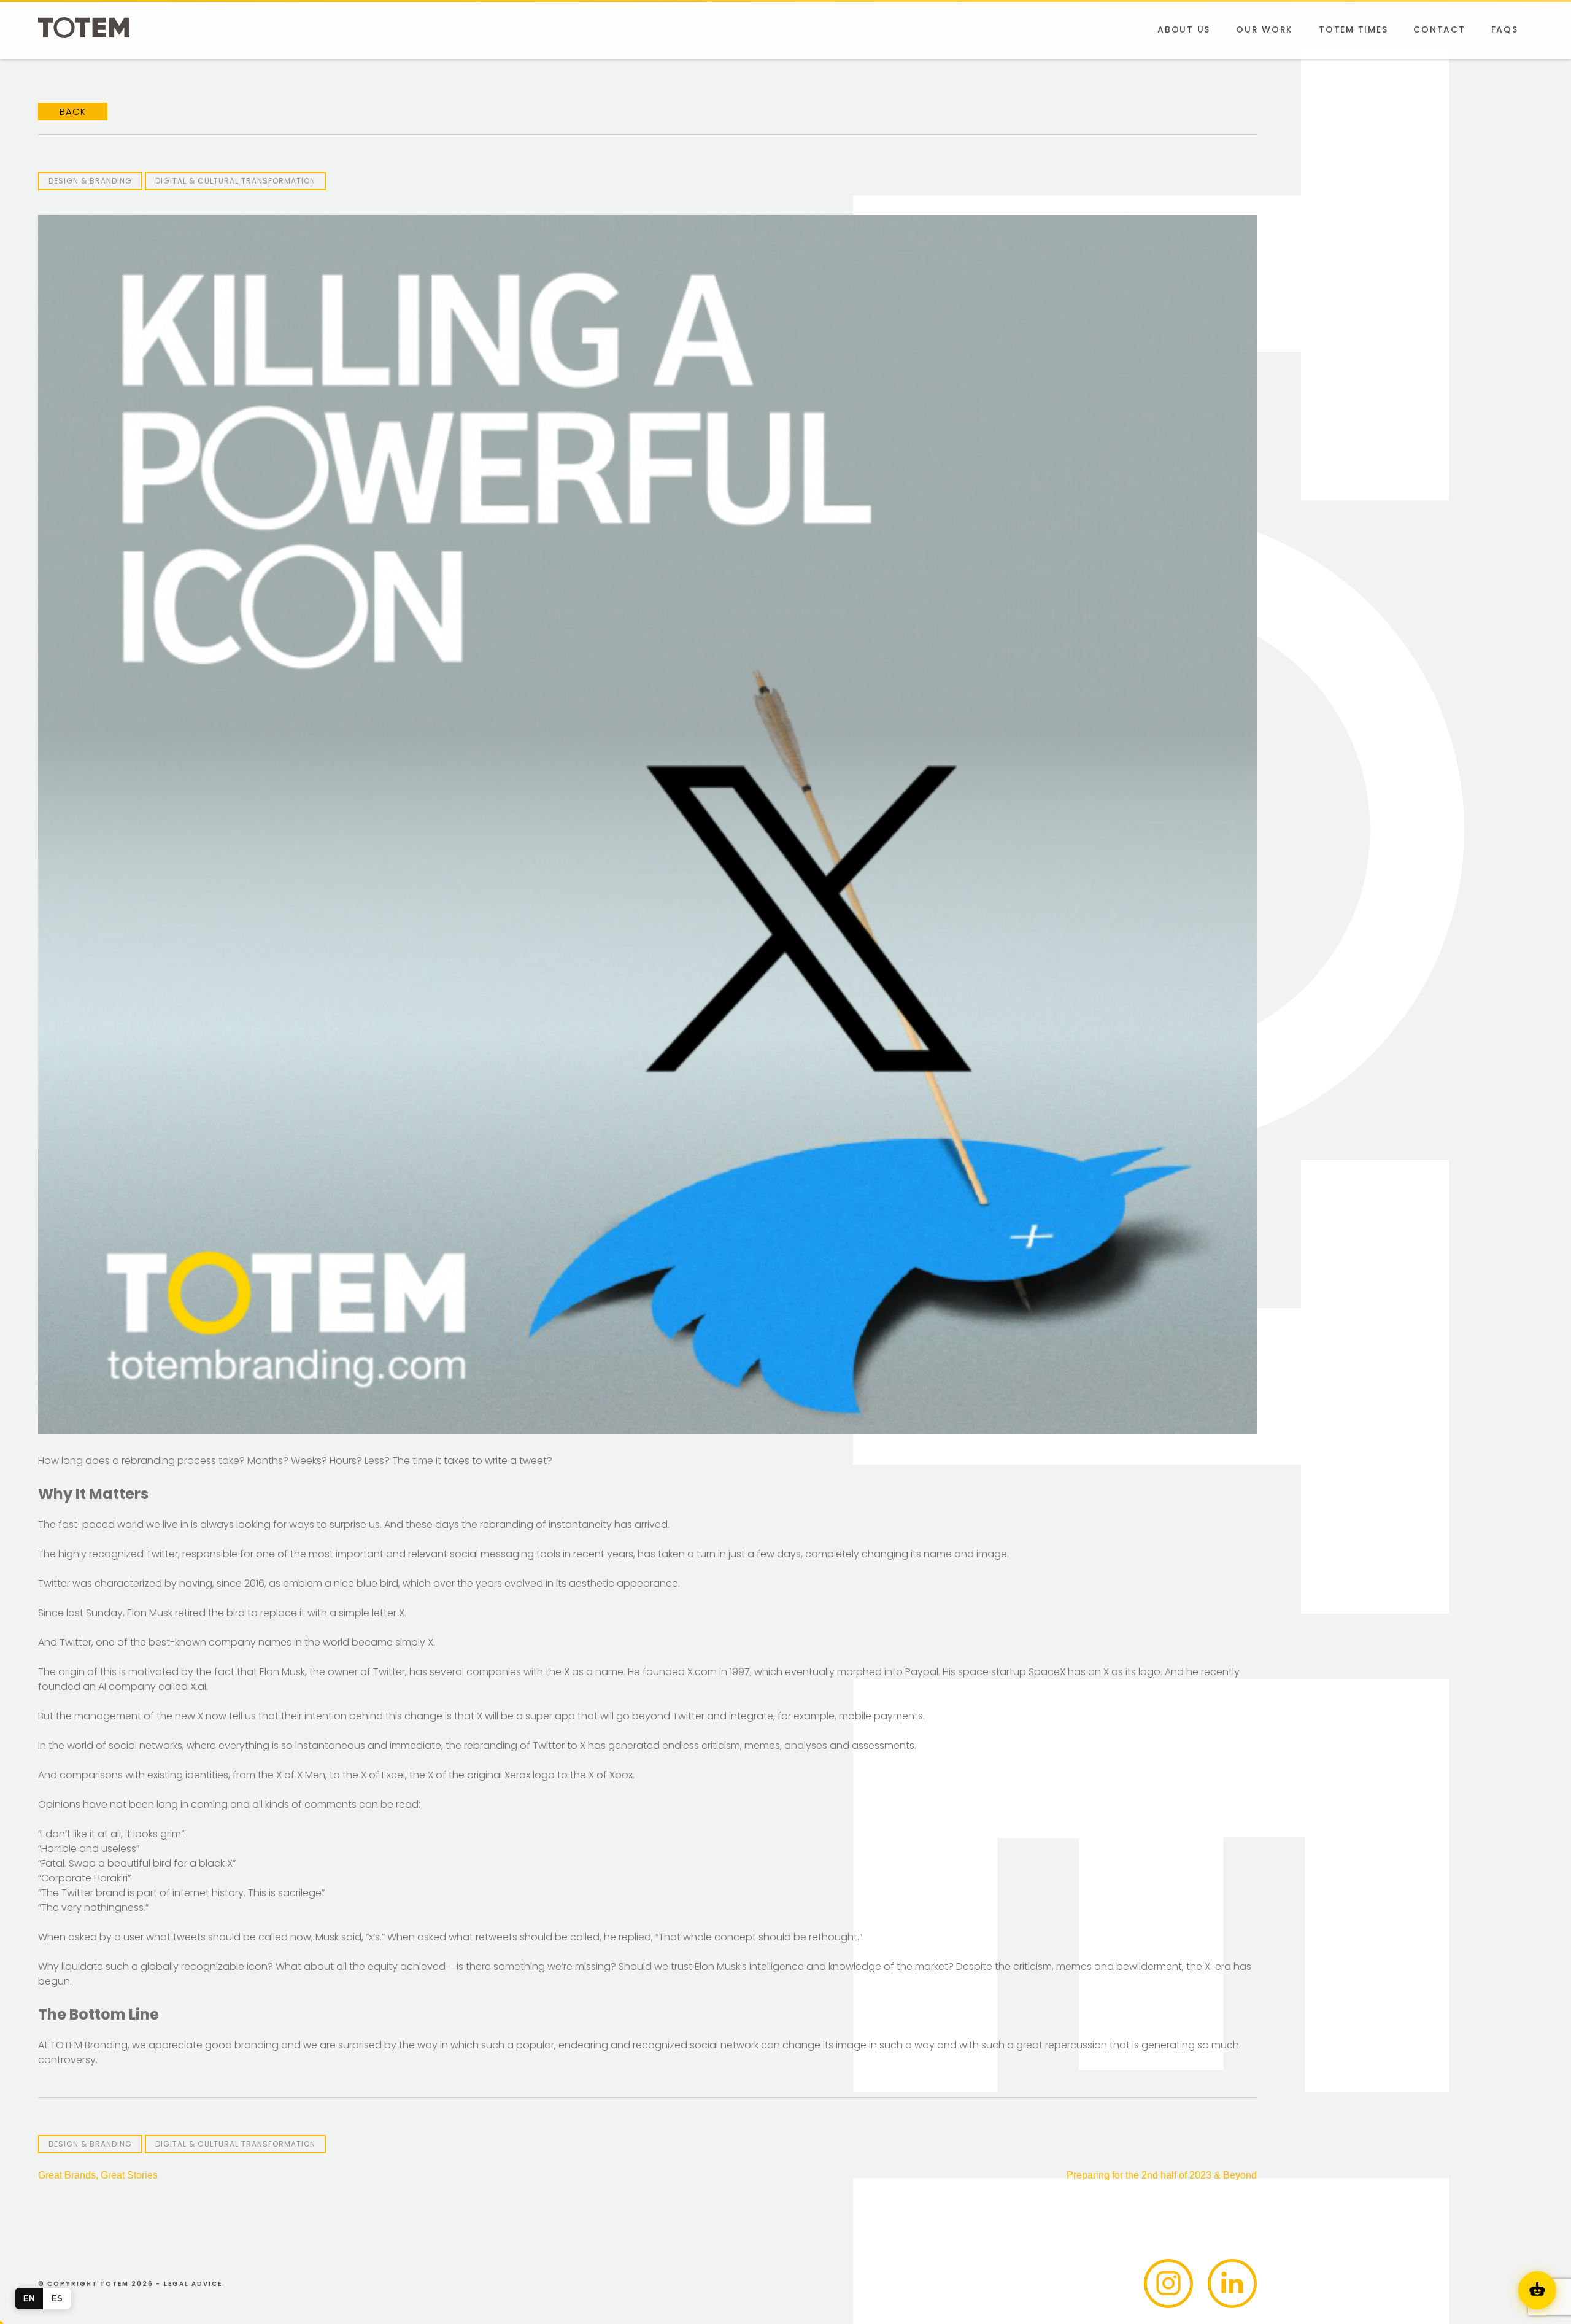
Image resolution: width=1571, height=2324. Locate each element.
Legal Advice (193, 2284)
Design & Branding (90, 181)
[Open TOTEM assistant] (1537, 2290)
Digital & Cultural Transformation (235, 181)
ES (57, 2299)
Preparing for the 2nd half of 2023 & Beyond (1162, 2175)
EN (29, 2299)
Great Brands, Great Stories (98, 2175)
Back (73, 111)
